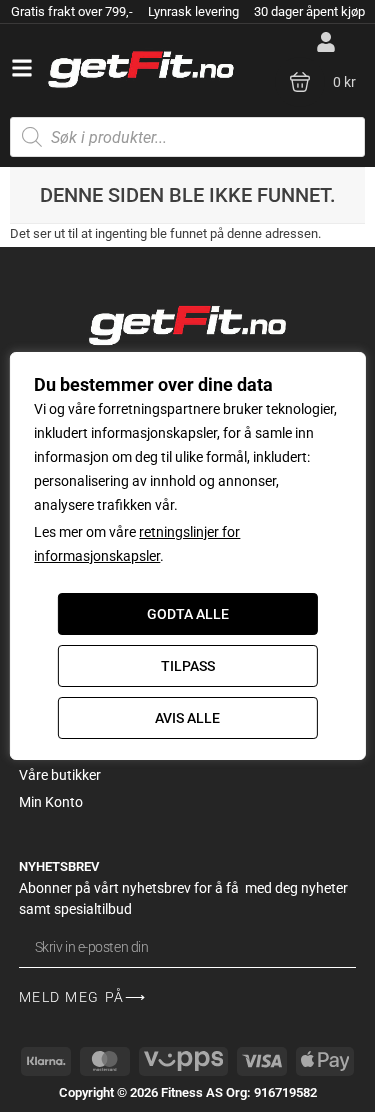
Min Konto (51, 802)
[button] (22, 68)
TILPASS (188, 666)
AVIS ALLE (187, 718)
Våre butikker (60, 775)
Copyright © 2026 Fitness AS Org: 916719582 (188, 1092)
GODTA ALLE (188, 614)
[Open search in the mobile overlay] (187, 137)
